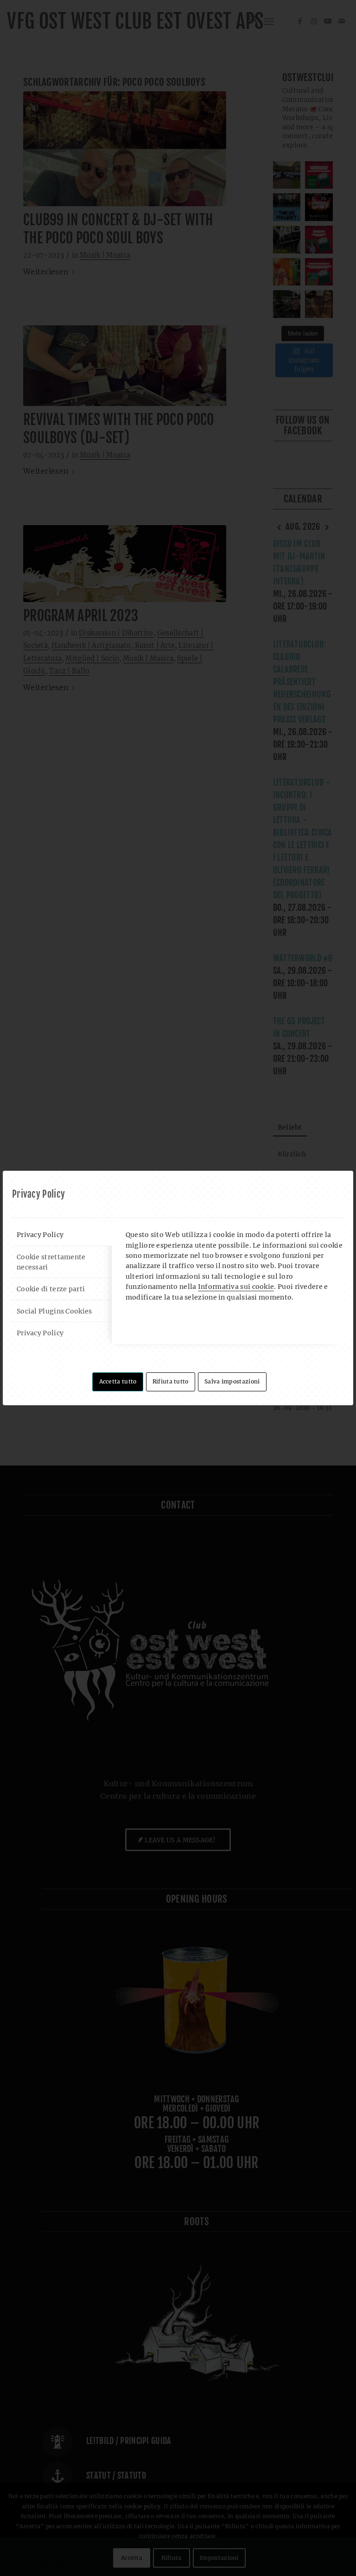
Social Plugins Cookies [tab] (54, 1311)
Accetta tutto (118, 1381)
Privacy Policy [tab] (40, 1235)
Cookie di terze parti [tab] (51, 1289)
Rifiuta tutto (171, 1381)
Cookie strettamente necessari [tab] (51, 1262)
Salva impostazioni (232, 1381)
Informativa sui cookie (236, 1287)
